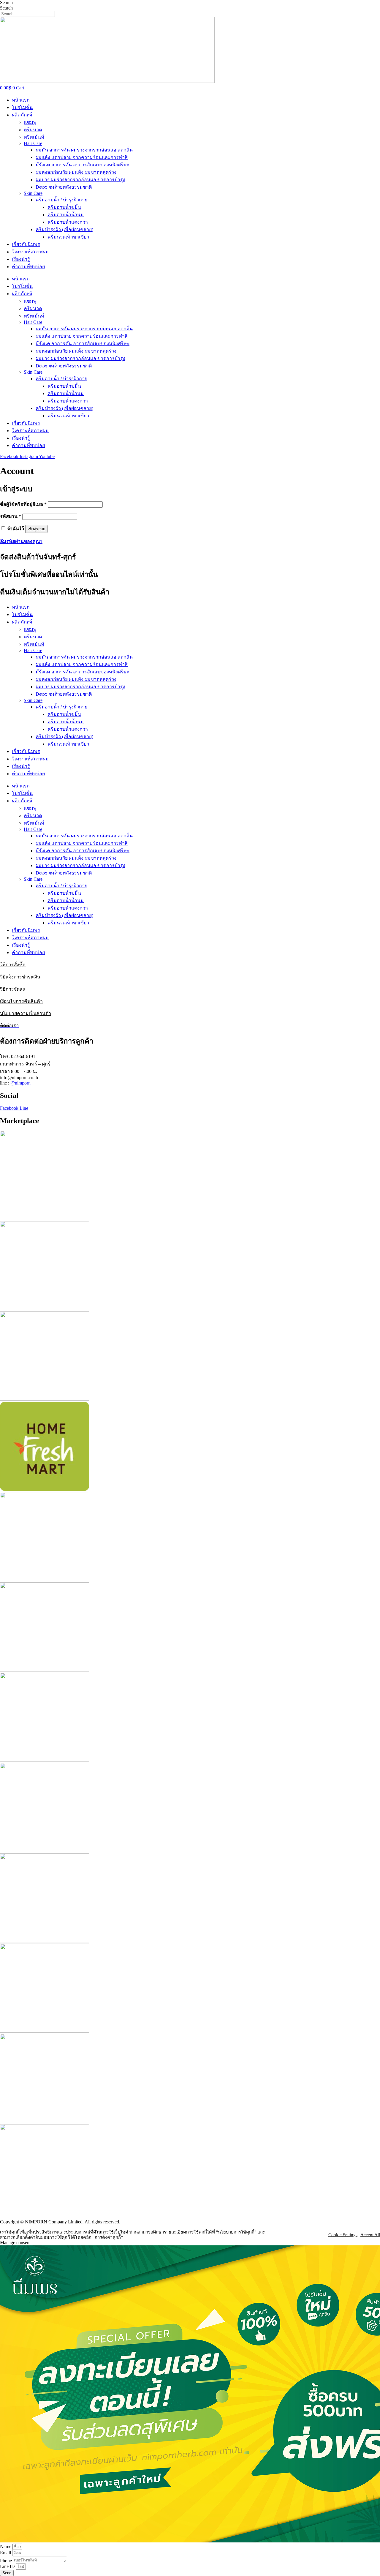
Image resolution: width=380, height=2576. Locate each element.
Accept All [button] (370, 2235)
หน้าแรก (21, 100)
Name (6, 2546)
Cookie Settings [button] (343, 2235)
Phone (7, 2561)
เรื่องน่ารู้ (21, 259)
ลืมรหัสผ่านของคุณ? (21, 541)
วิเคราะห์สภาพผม (30, 252)
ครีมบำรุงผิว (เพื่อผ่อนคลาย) (64, 229)
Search (6, 3)
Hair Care (33, 143)
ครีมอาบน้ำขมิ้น (64, 207)
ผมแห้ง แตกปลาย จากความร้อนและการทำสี (82, 157)
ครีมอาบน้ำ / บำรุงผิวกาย (61, 200)
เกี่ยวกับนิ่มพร (26, 244)
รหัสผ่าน (11, 516)
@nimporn (20, 1083)
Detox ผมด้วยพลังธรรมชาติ (64, 187)
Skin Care (33, 193)
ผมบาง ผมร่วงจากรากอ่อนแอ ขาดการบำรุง (80, 180)
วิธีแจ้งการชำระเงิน (20, 977)
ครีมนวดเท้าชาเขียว (68, 237)
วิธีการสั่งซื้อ (13, 965)
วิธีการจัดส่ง (12, 989)
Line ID (8, 2566)
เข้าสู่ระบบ (36, 529)
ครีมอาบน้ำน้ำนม (66, 215)
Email (6, 2553)
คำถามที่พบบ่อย (28, 267)
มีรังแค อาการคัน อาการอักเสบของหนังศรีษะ (83, 165)
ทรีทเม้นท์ (34, 137)
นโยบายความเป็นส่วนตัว (26, 1013)
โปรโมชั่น (22, 107)
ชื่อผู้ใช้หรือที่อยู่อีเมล (23, 504)
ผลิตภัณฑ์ (22, 115)
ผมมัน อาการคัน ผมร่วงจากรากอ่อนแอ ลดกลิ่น (84, 150)
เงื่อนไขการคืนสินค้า (21, 1001)
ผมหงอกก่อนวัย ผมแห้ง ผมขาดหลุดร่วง (76, 172)
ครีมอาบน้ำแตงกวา (68, 222)
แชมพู (30, 122)
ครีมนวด (33, 130)
